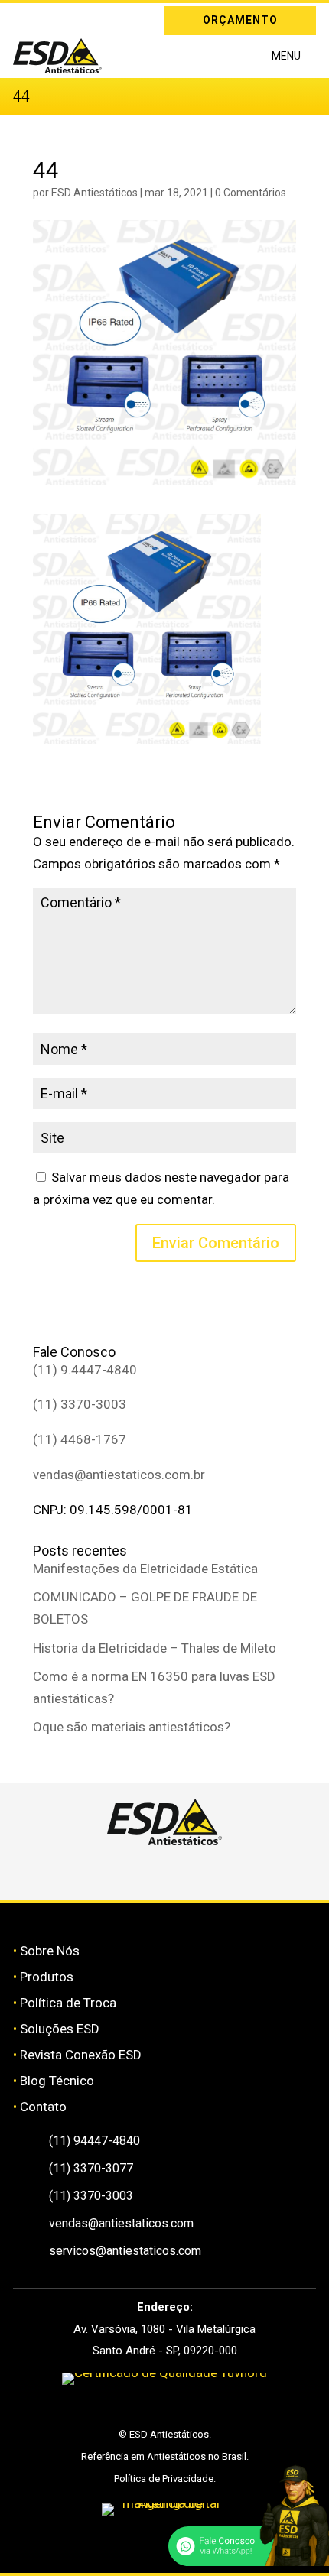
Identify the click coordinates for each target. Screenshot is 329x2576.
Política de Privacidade (164, 2479)
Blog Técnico (57, 2081)
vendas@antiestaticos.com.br (119, 1475)
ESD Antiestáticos (94, 193)
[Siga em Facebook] (147, 1873)
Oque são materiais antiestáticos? (132, 1727)
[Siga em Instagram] (24, 18)
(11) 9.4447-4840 (85, 1370)
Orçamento (240, 20)
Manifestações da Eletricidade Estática (145, 1569)
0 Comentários (251, 193)
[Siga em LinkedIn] (47, 18)
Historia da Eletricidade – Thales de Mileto (155, 1648)
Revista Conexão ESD (81, 2055)
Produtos (47, 1977)
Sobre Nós (50, 1951)
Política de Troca (68, 2003)
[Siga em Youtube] (219, 1873)
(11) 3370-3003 (80, 1404)
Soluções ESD (60, 2029)
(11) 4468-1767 (80, 1439)
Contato (43, 2107)
